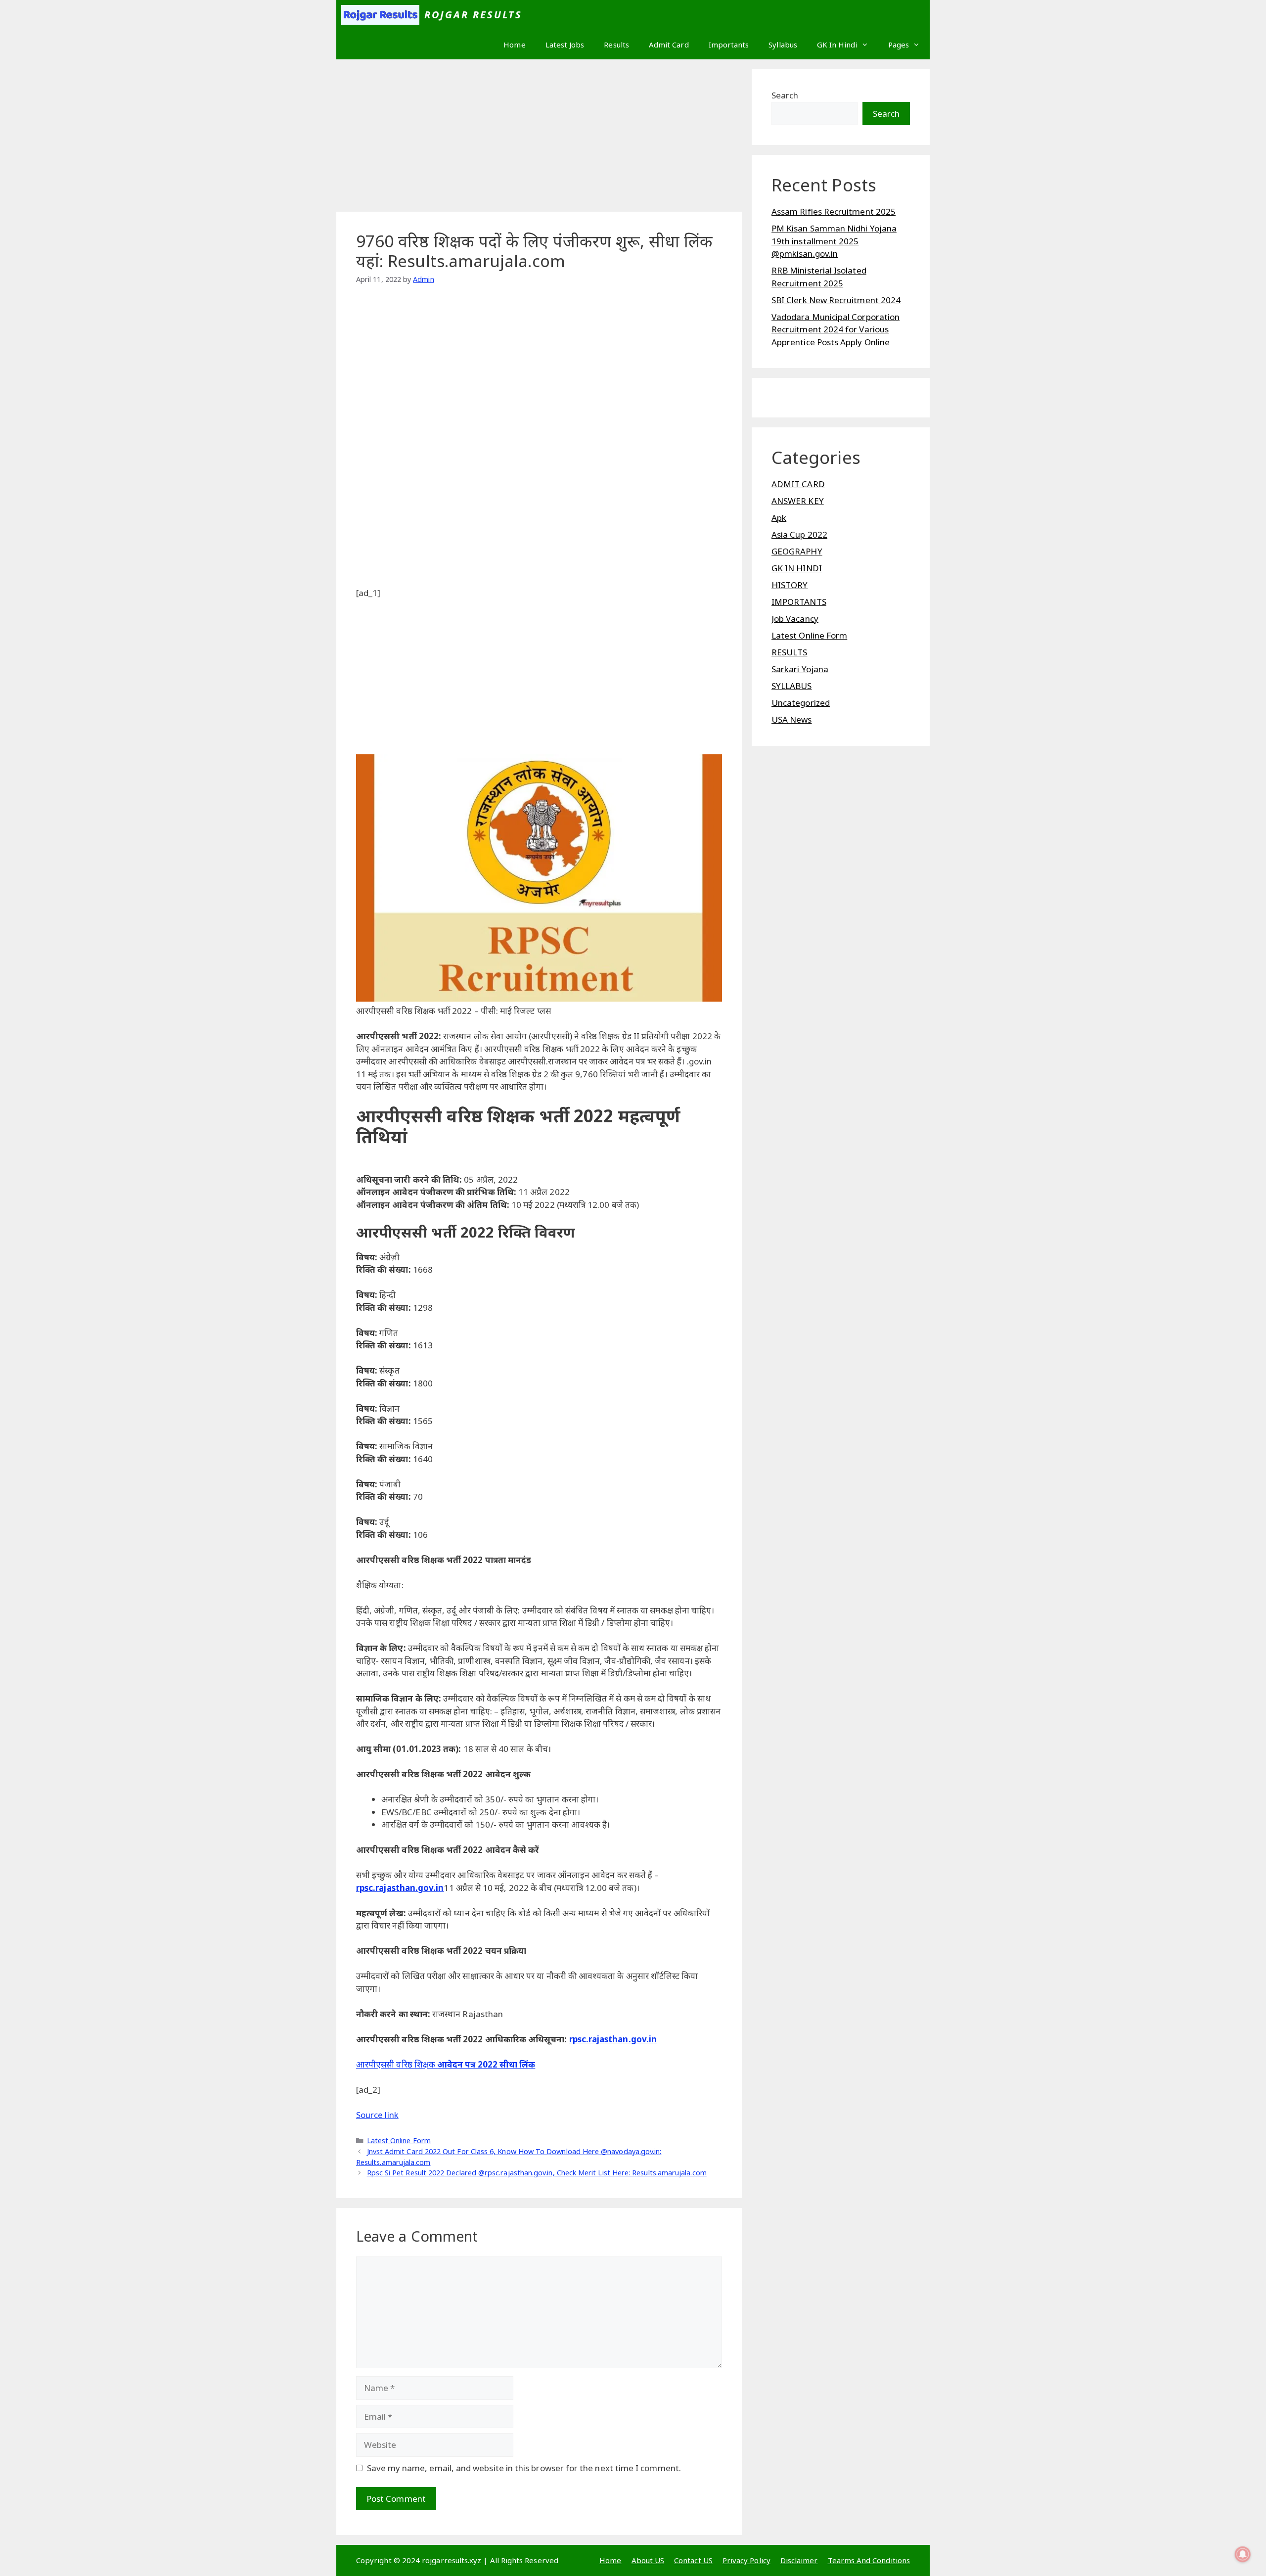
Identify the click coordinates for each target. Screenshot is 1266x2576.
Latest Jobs (565, 45)
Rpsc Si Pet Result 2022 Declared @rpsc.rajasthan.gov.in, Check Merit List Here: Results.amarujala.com (537, 2173)
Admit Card (669, 45)
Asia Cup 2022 (799, 534)
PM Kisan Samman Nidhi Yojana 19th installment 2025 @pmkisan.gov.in (834, 241)
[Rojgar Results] (380, 15)
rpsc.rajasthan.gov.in (400, 1888)
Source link (377, 2115)
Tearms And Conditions (869, 2560)
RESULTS (790, 652)
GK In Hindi (837, 45)
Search (785, 95)
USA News (792, 719)
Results (616, 45)
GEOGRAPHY (797, 551)
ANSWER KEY (798, 501)
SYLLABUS (792, 686)
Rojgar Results (474, 15)
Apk (779, 518)
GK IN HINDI (797, 568)
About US (648, 2560)
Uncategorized (801, 703)
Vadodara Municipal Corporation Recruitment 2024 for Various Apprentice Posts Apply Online (836, 329)
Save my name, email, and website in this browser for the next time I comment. (524, 2468)
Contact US (693, 2560)
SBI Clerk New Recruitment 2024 (836, 300)
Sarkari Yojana (800, 669)
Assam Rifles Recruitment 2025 (834, 211)
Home (514, 45)
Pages (899, 45)
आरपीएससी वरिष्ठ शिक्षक (396, 2064)
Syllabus (783, 45)
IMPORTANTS (799, 602)
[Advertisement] (539, 138)
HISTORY (790, 585)
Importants (729, 45)
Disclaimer (799, 2560)
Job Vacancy (795, 619)
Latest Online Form (399, 2140)
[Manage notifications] (1243, 2554)
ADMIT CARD (798, 484)
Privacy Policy (746, 2560)
